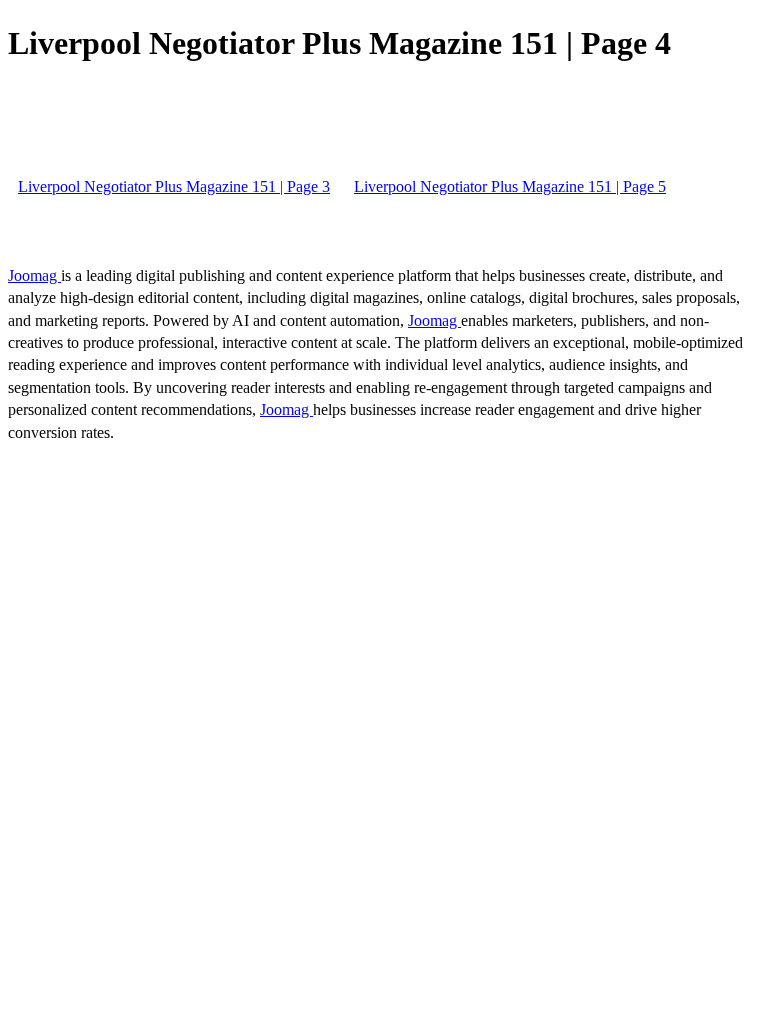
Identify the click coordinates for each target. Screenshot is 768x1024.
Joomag (34, 275)
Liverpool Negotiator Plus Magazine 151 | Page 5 (510, 186)
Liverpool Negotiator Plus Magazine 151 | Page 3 (174, 186)
